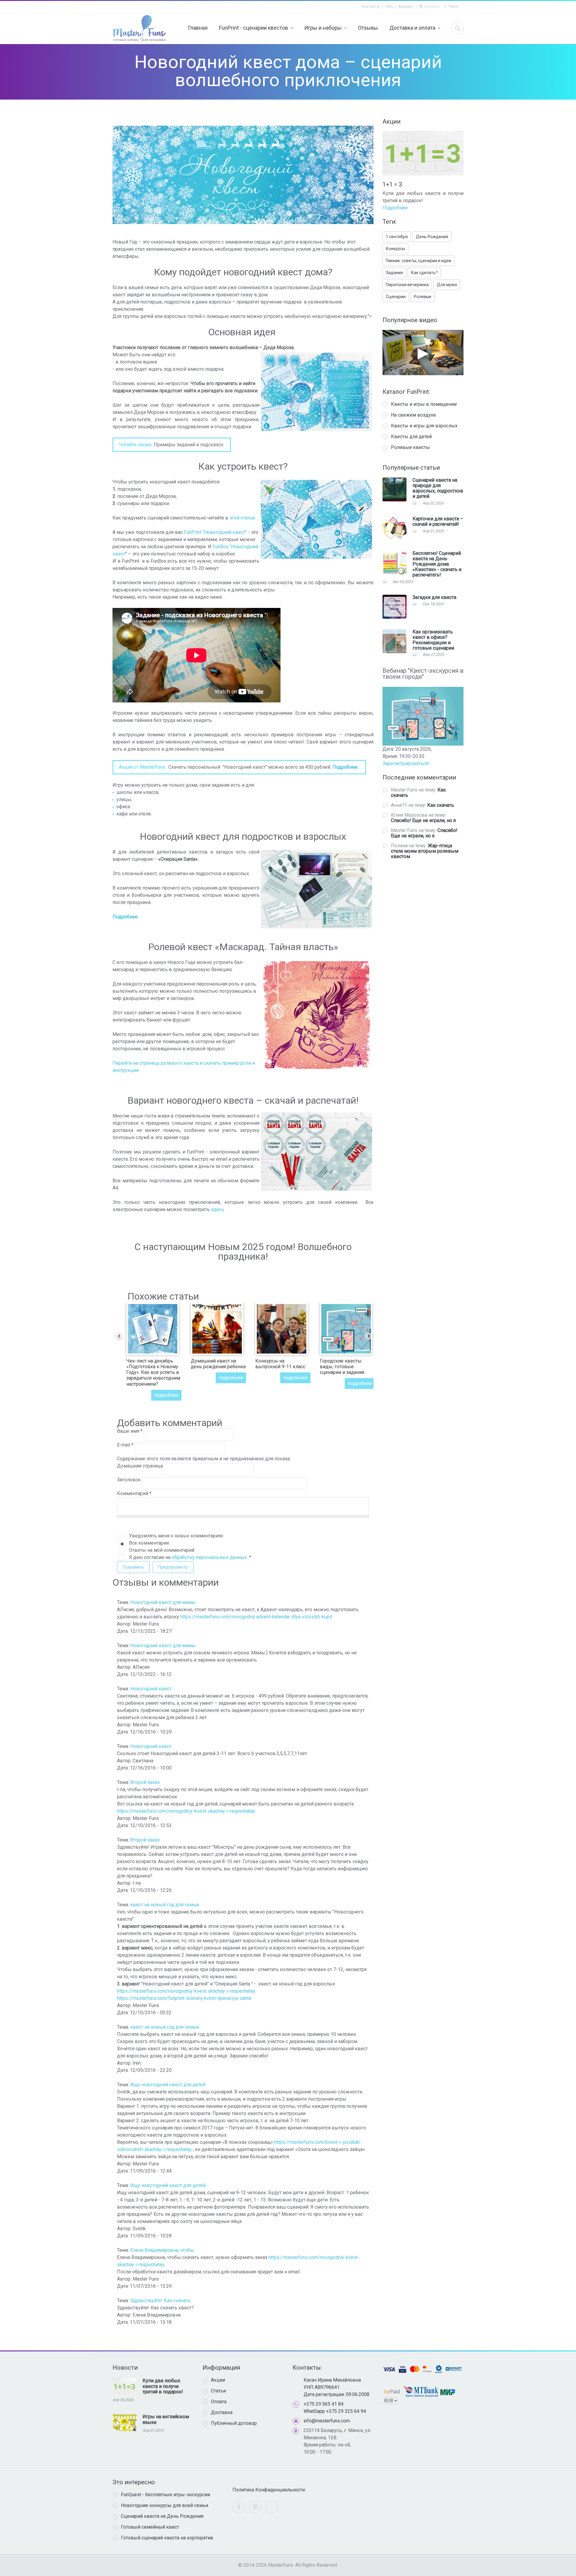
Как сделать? (424, 273)
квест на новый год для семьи (165, 1905)
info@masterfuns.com (327, 2421)
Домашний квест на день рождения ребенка (218, 1364)
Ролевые (423, 297)
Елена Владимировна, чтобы (162, 2250)
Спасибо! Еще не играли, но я (423, 820)
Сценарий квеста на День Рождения (162, 2516)
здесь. (218, 1209)
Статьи (218, 2391)
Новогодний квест (151, 1689)
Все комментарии (149, 1543)
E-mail (125, 1445)
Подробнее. (345, 767)
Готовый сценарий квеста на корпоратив (167, 2538)
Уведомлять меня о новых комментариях (176, 1536)
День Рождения (432, 237)
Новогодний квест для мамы (163, 1602)
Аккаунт (406, 6)
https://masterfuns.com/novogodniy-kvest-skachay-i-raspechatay (186, 1811)
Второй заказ (145, 1782)
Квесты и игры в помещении (424, 404)
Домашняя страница (141, 1466)
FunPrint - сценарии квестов (253, 28)
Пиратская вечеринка (407, 285)
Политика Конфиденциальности (269, 2490)
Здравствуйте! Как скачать (160, 2301)
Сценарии (396, 297)
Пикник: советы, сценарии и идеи (418, 261)
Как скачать (441, 805)
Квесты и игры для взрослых (424, 426)
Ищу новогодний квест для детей (168, 2085)
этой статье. (243, 518)
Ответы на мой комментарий (162, 1550)
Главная (198, 28)
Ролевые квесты (410, 447)
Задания (394, 273)
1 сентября (397, 237)
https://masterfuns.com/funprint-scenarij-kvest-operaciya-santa (184, 1998)
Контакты (371, 6)
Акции (218, 2380)
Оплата (219, 2402)
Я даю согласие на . (190, 1557)
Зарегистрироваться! (406, 763)
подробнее (166, 1395)
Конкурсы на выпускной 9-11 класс (280, 1364)
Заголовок (129, 1480)
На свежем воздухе (413, 415)
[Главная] (139, 29)
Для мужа (447, 285)
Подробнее (395, 200)
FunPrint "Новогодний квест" (216, 532)
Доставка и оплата (412, 28)
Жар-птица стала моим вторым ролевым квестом (425, 851)
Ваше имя (130, 1431)
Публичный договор (234, 2423)
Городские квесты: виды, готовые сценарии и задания (342, 1367)
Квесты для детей (411, 437)
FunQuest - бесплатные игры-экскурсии (165, 2495)
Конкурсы (395, 249)
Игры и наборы (323, 28)
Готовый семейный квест (150, 2527)
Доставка (222, 2412)
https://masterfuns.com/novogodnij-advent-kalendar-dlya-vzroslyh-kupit (256, 1617)
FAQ (389, 6)
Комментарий (134, 1493)
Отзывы (368, 28)
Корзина (431, 6)
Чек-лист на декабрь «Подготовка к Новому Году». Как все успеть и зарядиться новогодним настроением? (153, 1372)
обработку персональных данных (209, 1557)
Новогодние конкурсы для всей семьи (165, 2505)
